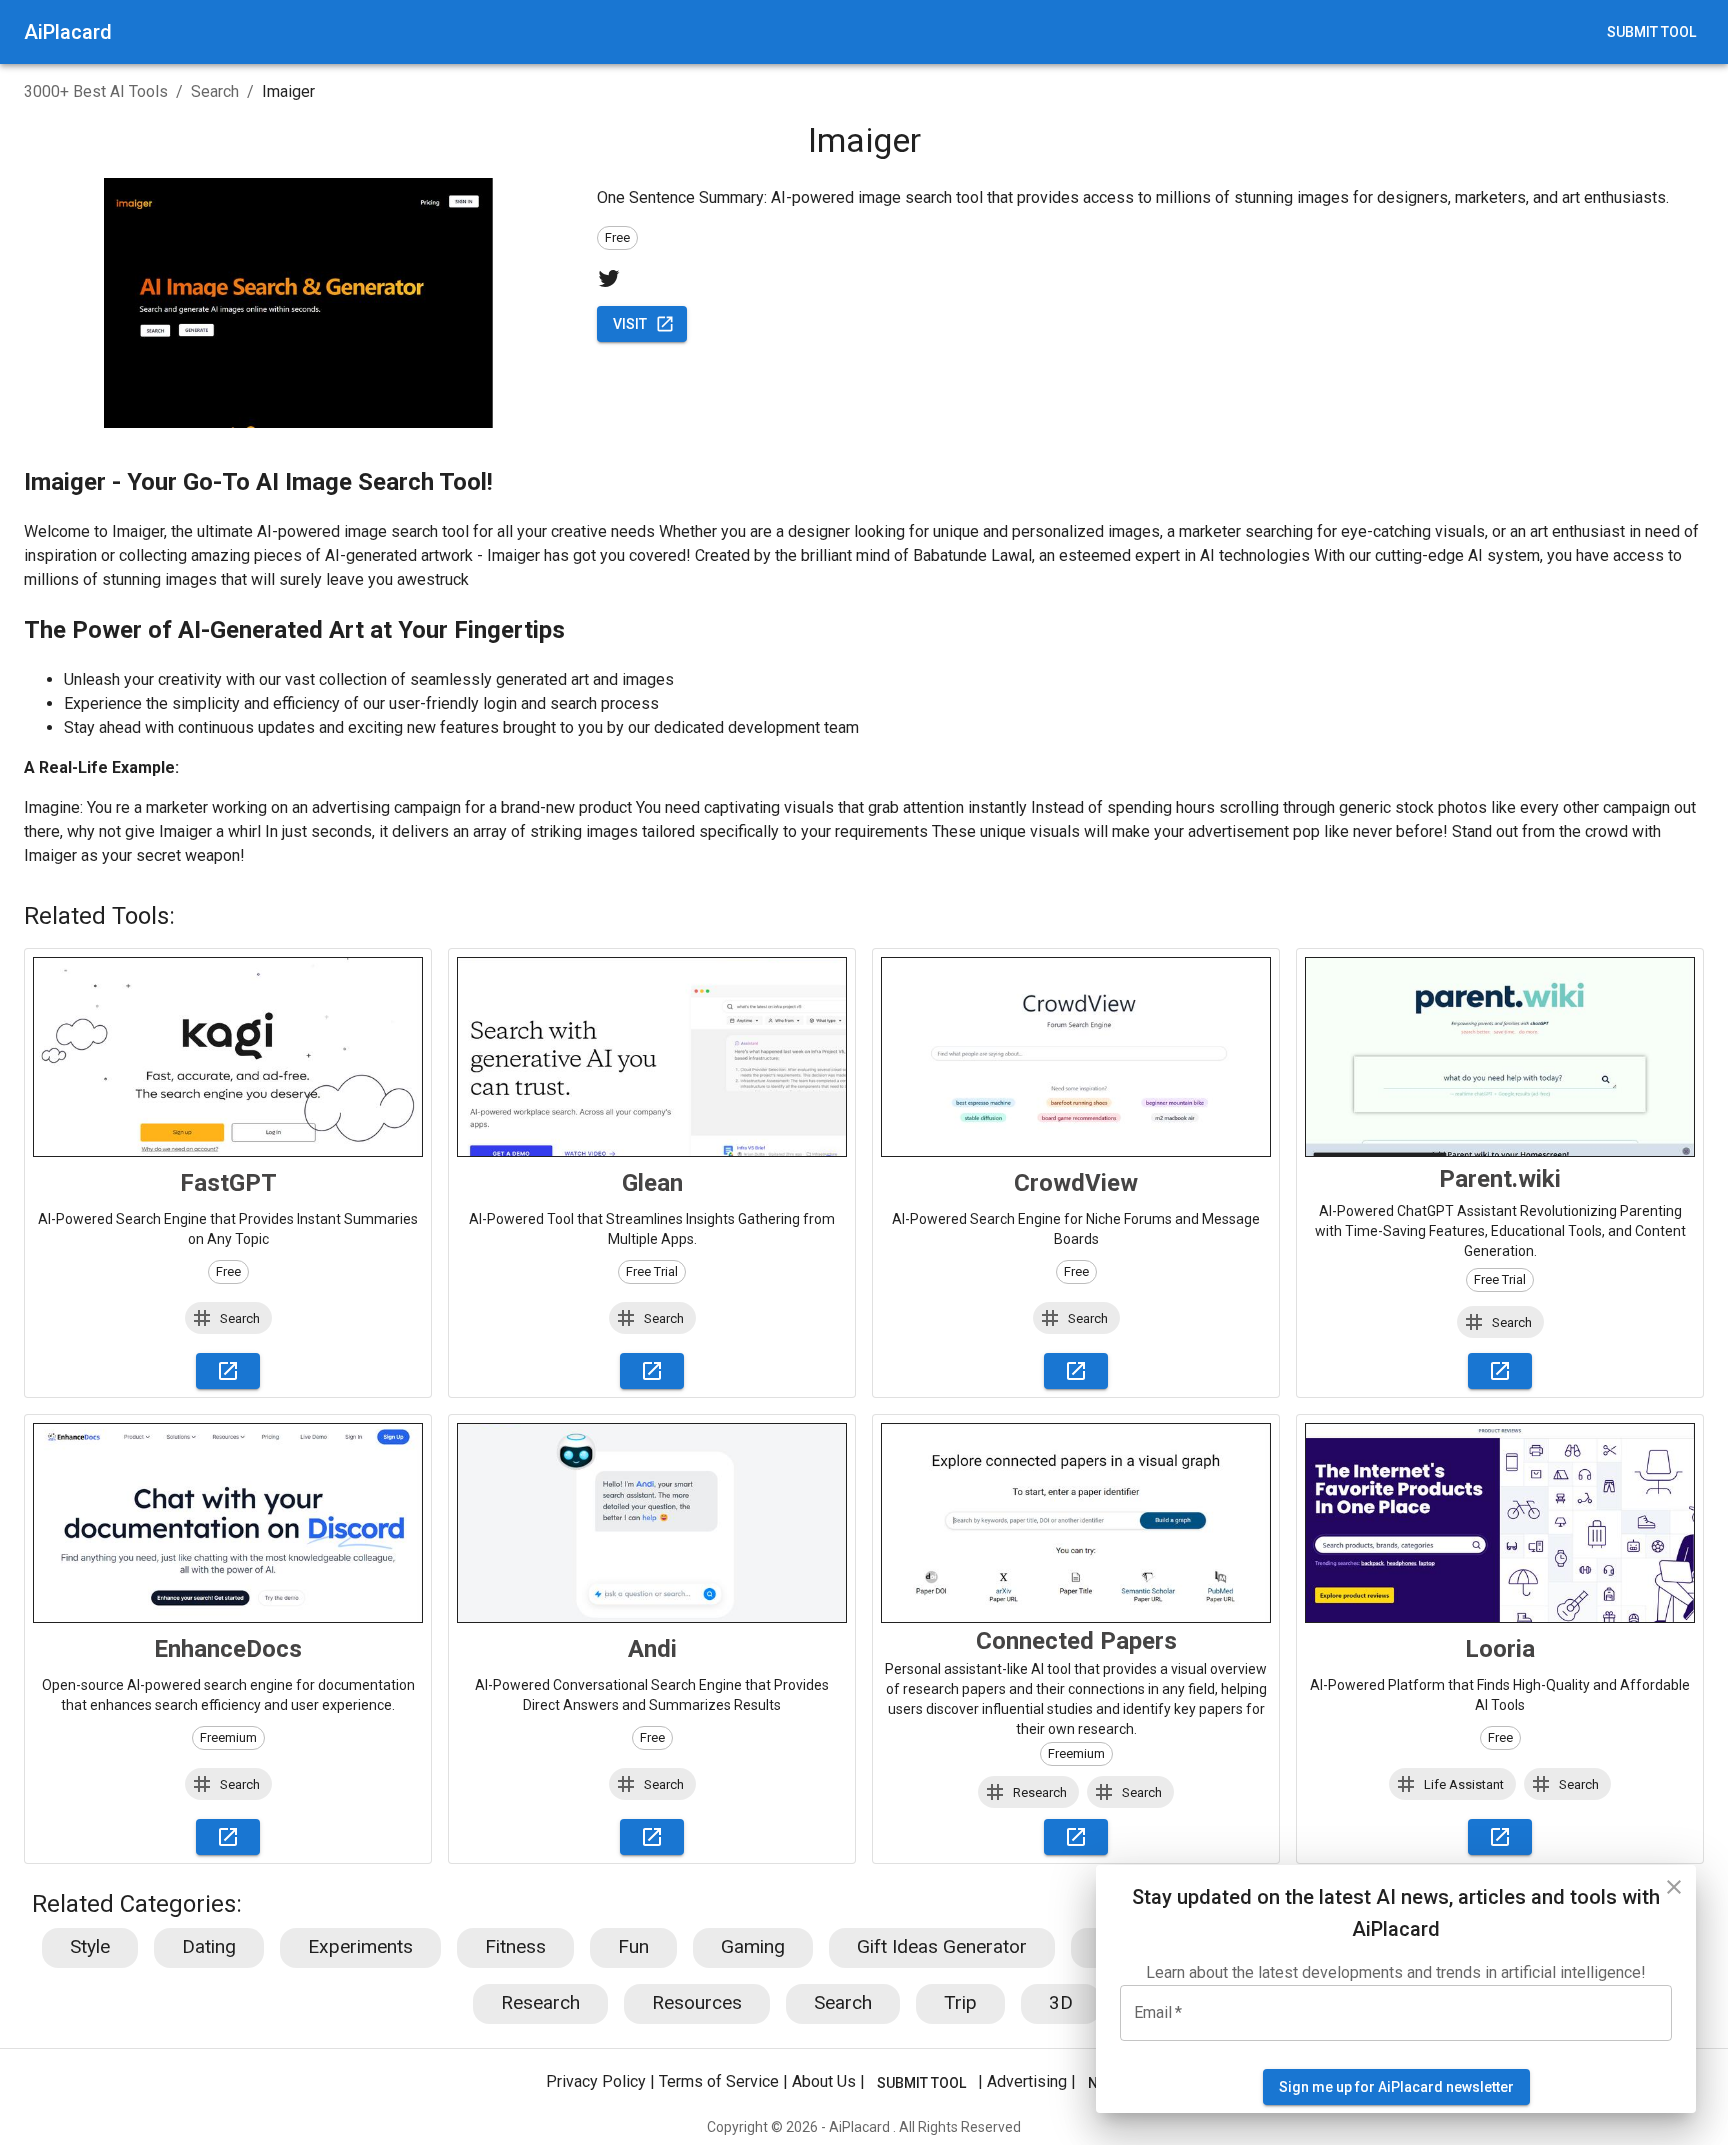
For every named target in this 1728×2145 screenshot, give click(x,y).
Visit (630, 324)
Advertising (1027, 2081)
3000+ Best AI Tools (96, 91)
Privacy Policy (596, 2081)
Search (215, 91)
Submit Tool (1651, 32)
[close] (1674, 1887)
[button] (228, 1318)
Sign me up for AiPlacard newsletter (1396, 2087)
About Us (824, 2081)
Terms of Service (719, 2081)
